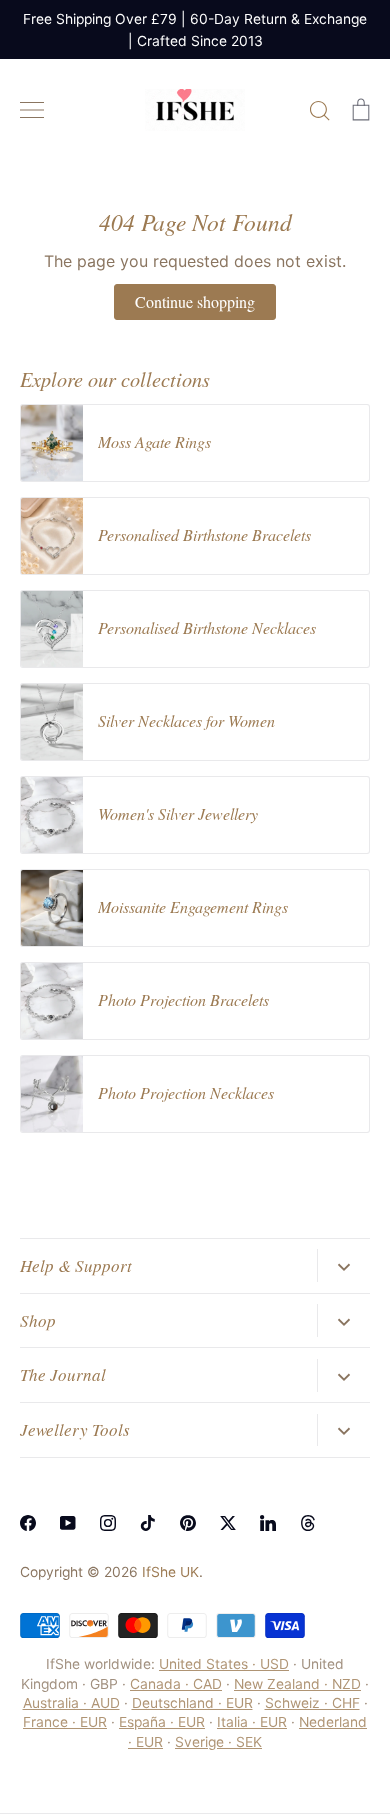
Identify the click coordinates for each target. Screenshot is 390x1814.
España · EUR (162, 1722)
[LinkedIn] (268, 1523)
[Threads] (308, 1523)
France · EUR (65, 1722)
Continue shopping (195, 301)
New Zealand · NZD (297, 1684)
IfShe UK (170, 1572)
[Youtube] (68, 1523)
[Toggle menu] (32, 110)
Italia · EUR (252, 1722)
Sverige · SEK (218, 1742)
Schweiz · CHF (312, 1703)
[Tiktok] (148, 1523)
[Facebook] (28, 1523)
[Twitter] (228, 1523)
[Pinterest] (188, 1523)
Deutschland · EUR (192, 1703)
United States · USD (224, 1664)
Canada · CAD (176, 1684)
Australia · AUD (71, 1703)
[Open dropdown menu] (343, 1265)
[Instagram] (108, 1523)
